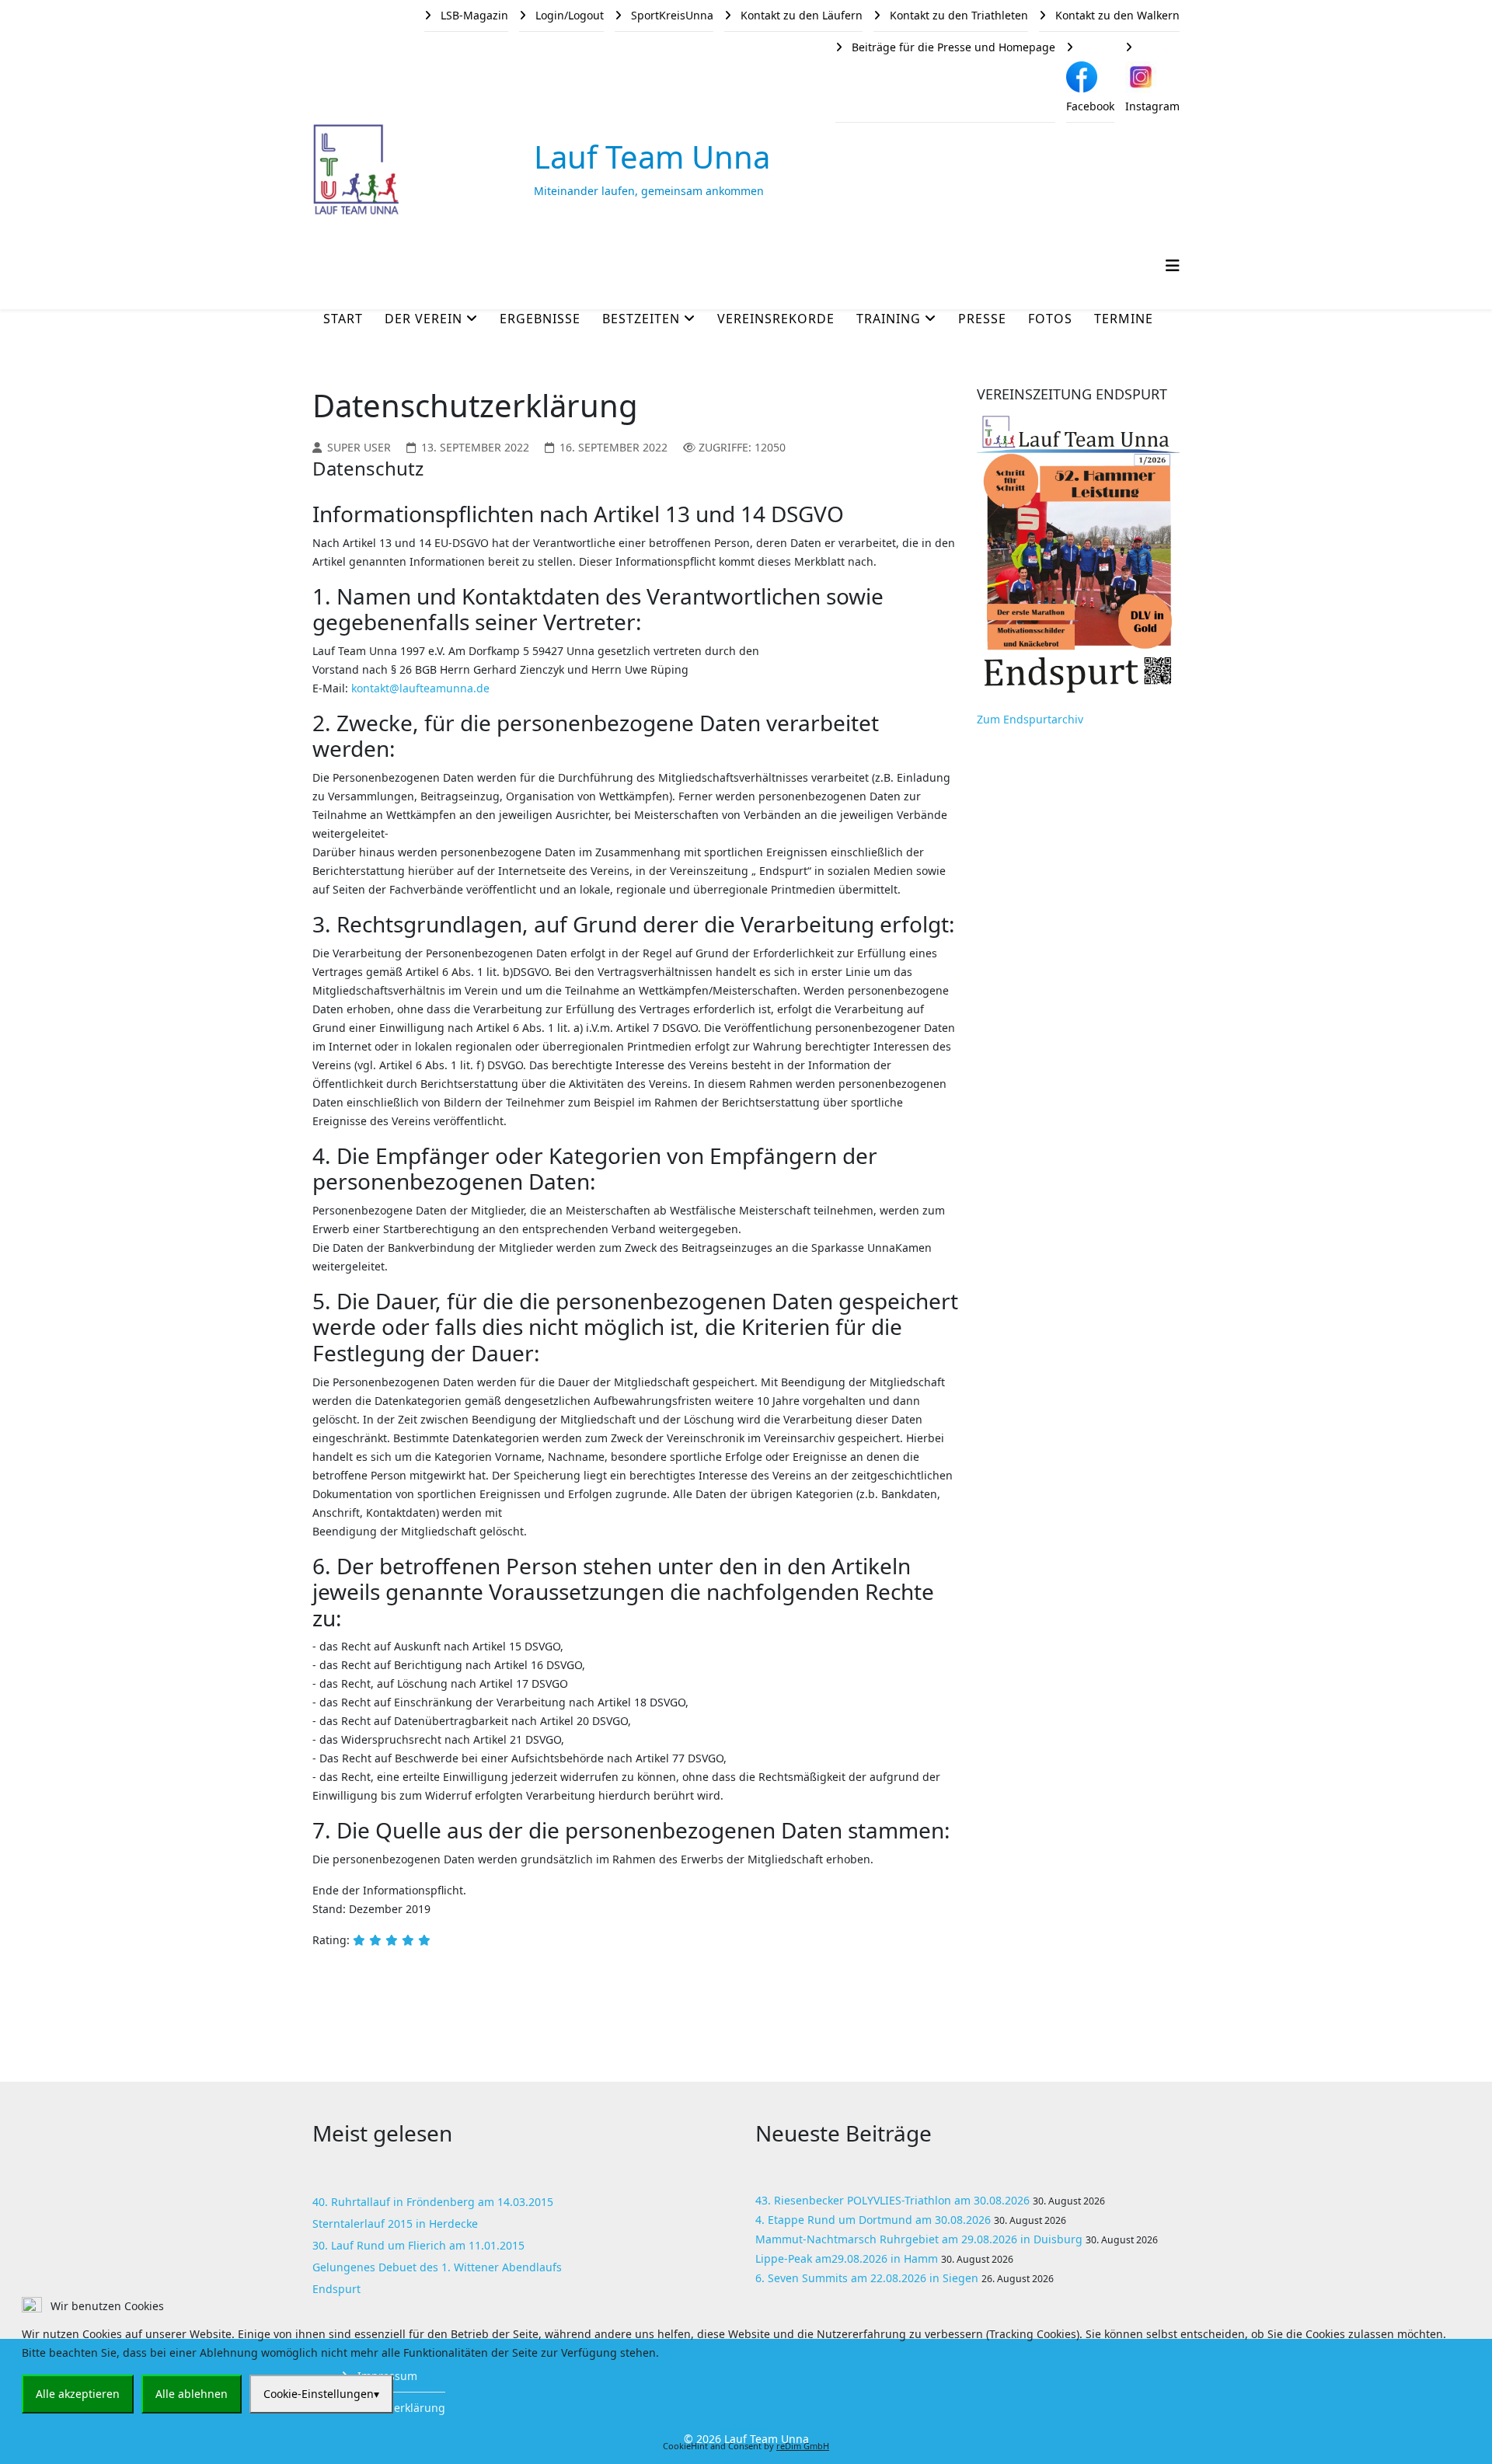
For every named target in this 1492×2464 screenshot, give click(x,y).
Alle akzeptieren (78, 2394)
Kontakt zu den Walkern (1116, 15)
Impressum (746, 2426)
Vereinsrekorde (776, 319)
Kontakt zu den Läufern (800, 15)
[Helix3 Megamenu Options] (1173, 265)
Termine (1124, 319)
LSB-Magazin (473, 15)
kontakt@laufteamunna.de (420, 688)
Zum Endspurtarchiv (1030, 719)
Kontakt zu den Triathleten (957, 15)
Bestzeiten (641, 319)
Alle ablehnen (192, 2394)
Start (343, 319)
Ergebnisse (540, 319)
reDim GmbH (803, 2446)
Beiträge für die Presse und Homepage (952, 47)
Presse (982, 319)
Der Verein (424, 319)
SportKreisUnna (671, 15)
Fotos (1050, 319)
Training (889, 319)
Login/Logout (568, 15)
